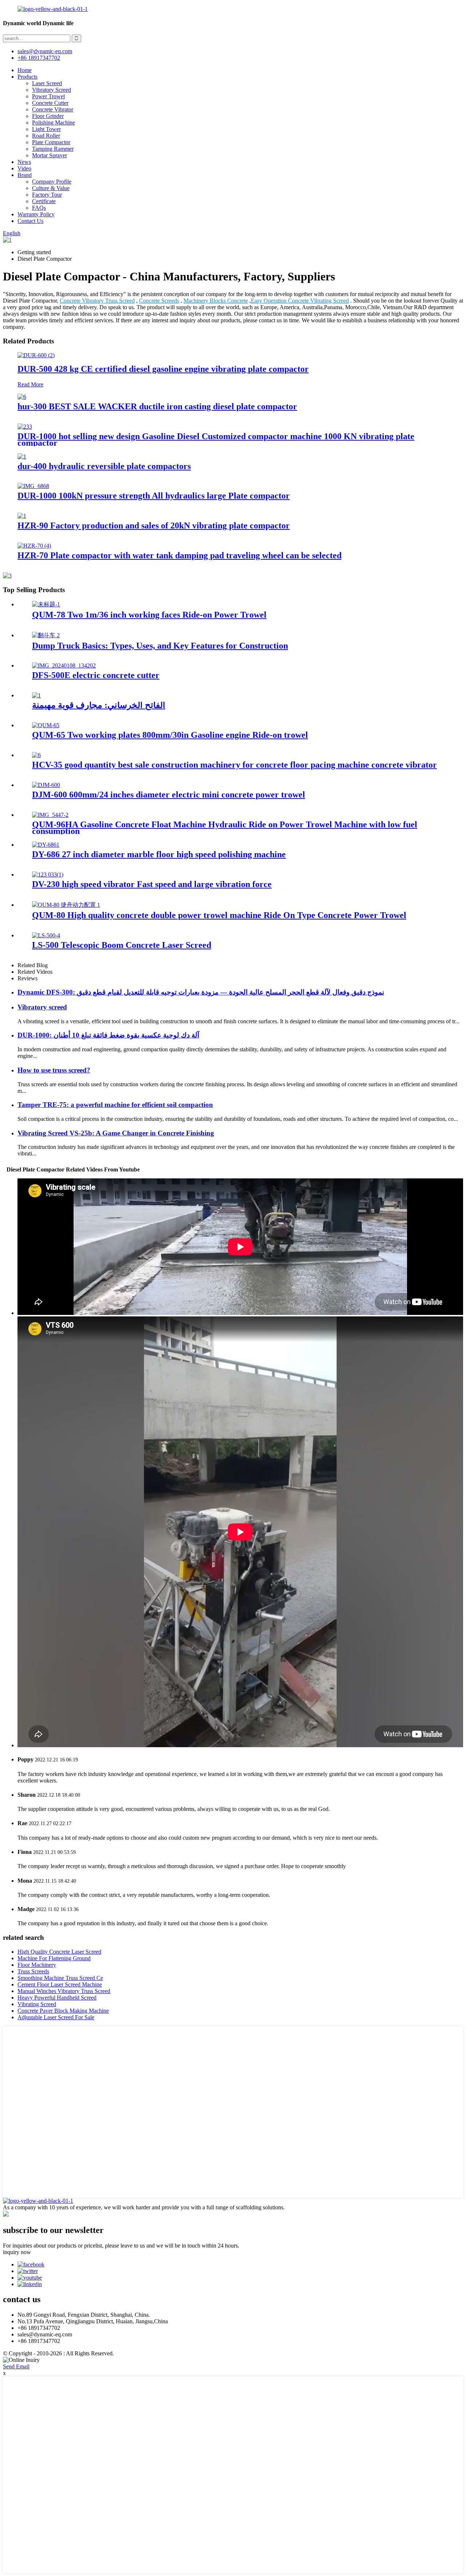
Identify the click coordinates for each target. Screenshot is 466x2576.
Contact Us (30, 221)
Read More (30, 384)
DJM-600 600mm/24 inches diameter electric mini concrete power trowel (169, 795)
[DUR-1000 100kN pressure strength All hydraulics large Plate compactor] (33, 486)
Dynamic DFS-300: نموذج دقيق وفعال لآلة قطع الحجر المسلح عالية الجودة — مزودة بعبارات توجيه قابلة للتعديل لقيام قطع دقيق (201, 992)
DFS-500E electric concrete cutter (96, 675)
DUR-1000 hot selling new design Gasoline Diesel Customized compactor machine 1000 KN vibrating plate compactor (216, 440)
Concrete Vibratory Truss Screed (97, 301)
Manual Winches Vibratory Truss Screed (64, 1991)
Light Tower (46, 129)
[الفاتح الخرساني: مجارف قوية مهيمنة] (36, 695)
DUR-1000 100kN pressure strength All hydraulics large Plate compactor (154, 496)
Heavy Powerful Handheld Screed (57, 1998)
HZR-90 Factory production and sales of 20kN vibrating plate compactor (154, 525)
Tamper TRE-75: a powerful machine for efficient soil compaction (115, 1105)
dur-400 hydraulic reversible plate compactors (104, 466)
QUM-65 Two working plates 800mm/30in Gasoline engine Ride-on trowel (170, 735)
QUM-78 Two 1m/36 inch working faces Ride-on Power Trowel (149, 615)
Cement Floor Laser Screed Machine (60, 1984)
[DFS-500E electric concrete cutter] (64, 665)
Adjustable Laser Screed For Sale (56, 2017)
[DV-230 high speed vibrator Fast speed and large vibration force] (48, 875)
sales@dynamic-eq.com (45, 51)
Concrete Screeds (159, 301)
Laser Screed (47, 83)
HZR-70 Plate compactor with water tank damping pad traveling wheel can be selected (179, 555)
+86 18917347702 (39, 58)
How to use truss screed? (54, 1070)
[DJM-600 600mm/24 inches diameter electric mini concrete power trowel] (46, 785)
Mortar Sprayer (50, 155)
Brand (25, 175)
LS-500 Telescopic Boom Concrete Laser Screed (122, 945)
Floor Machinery (37, 1965)
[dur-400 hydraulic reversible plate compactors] (22, 456)
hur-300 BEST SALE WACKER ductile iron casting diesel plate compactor (157, 406)
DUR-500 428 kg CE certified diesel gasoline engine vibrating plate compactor (163, 369)
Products (27, 77)
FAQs (39, 208)
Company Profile (52, 182)
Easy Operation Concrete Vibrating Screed (300, 301)
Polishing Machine (54, 123)
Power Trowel (48, 96)
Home (25, 70)
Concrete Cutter (50, 103)
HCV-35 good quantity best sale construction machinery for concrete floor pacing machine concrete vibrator (234, 765)
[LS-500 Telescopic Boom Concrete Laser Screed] (46, 935)
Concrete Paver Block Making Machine (63, 2011)
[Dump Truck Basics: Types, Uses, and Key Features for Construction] (46, 635)
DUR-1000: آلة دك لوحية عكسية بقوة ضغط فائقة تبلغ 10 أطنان (108, 1035)
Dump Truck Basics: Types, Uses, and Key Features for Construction (160, 646)
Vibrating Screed (37, 2004)
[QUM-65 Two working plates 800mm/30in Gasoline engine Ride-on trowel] (46, 725)
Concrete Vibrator (53, 109)
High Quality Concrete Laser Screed (59, 1952)
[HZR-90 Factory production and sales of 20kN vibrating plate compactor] (22, 516)
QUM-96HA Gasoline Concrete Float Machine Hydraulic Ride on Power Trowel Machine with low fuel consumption (225, 828)
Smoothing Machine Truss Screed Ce (60, 1978)
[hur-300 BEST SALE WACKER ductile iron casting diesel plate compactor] (22, 397)
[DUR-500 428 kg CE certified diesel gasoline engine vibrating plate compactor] (36, 355)
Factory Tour (47, 195)
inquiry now (17, 2252)
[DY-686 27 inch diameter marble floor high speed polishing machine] (46, 845)
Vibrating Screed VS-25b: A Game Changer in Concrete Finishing (116, 1133)
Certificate (44, 201)
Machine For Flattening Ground (54, 1958)
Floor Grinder (48, 116)
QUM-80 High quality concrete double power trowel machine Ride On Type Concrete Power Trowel (219, 915)
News (24, 162)
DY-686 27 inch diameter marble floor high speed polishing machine (159, 854)
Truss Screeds (33, 1971)
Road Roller (46, 136)
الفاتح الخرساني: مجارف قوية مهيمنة (99, 705)
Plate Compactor (51, 142)
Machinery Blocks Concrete (216, 301)
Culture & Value (51, 188)
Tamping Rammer (53, 149)
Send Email (16, 2366)
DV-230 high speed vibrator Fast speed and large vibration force (152, 884)
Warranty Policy (36, 214)
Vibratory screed (42, 1007)
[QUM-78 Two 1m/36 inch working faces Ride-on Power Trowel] (46, 604)
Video (24, 168)
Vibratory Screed (52, 90)
